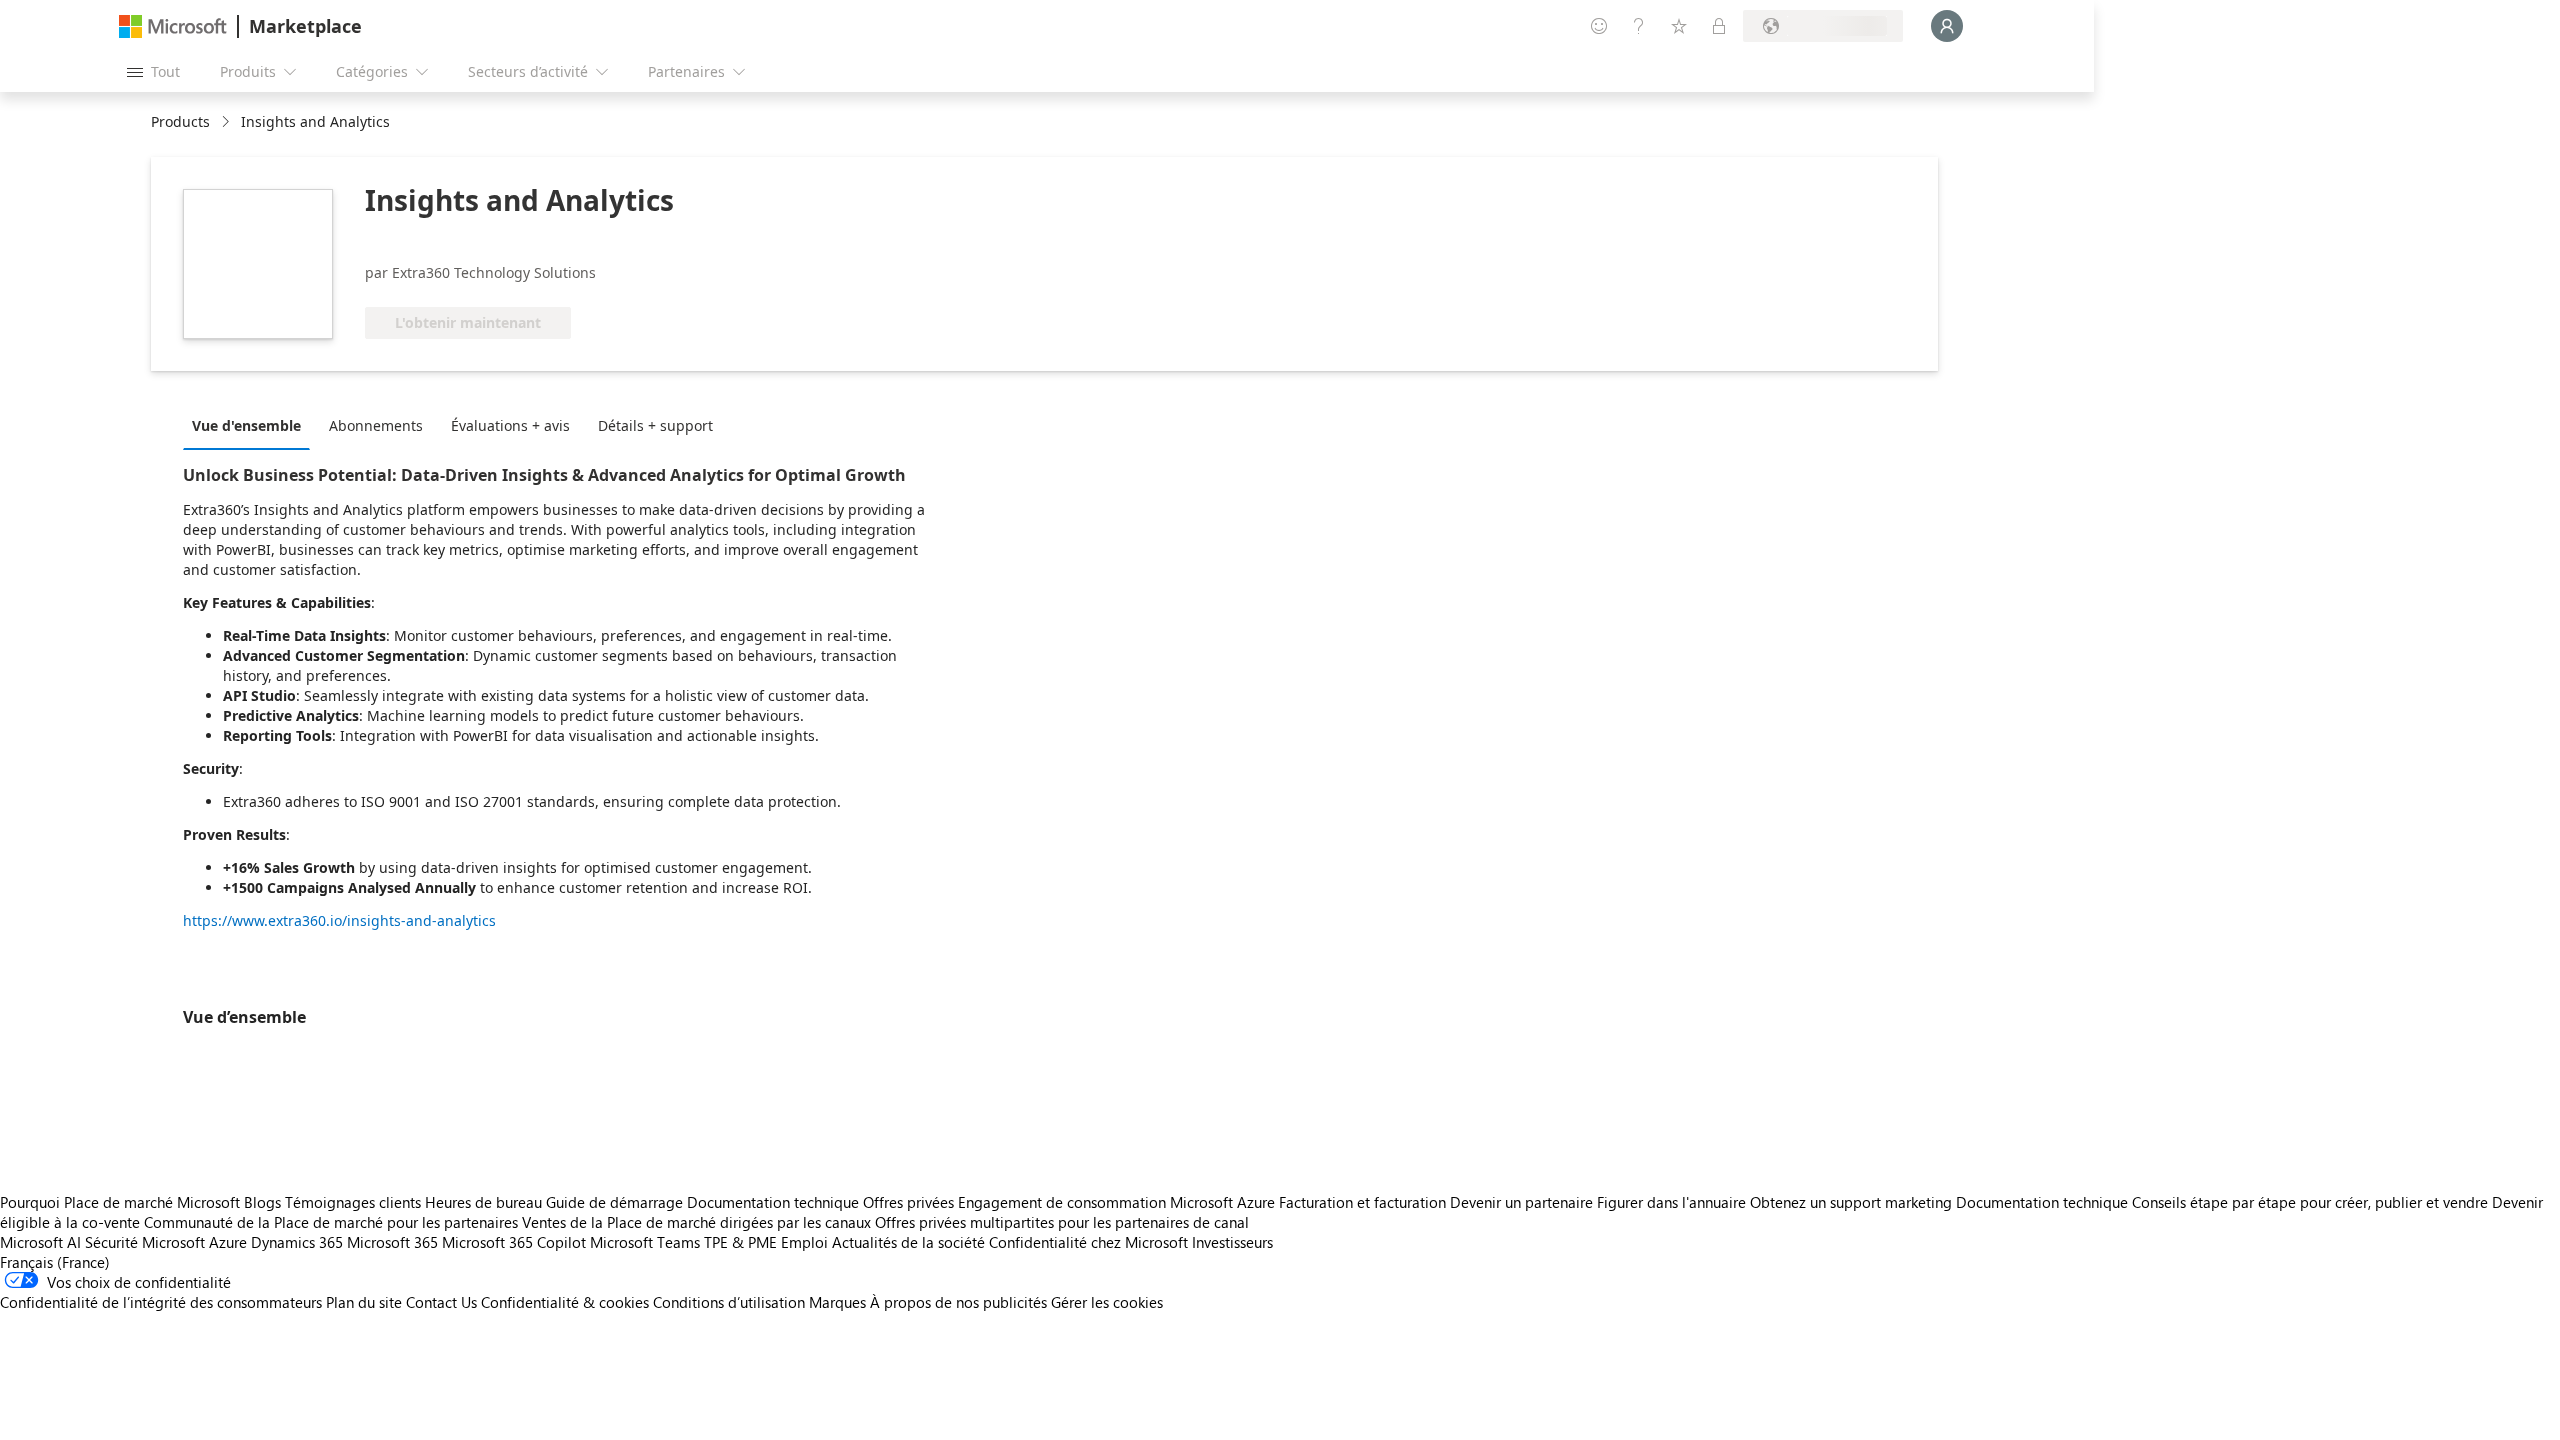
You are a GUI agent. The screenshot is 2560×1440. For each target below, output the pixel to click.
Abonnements (376, 425)
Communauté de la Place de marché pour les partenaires (331, 1222)
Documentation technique (773, 1202)
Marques (837, 1302)
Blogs (262, 1202)
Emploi (804, 1242)
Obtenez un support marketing (1851, 1202)
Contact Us (441, 1302)
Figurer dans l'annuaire (1671, 1202)
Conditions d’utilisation (729, 1302)
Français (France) (55, 1262)
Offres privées (908, 1202)
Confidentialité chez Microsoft (1088, 1242)
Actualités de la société (908, 1242)
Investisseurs (1232, 1242)
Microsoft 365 (392, 1242)
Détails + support (655, 425)
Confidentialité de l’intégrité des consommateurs (161, 1302)
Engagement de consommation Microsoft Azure (1118, 1202)
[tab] (251, 425)
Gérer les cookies (1107, 1302)
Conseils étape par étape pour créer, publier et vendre (2310, 1202)
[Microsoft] (173, 26)
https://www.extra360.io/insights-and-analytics (339, 920)
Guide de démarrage (614, 1202)
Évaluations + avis (510, 425)
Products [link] (180, 121)
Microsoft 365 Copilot (514, 1242)
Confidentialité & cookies (565, 1302)
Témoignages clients (353, 1202)
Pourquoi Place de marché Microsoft (120, 1202)
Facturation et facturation (1362, 1202)
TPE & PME (740, 1242)
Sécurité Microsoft (145, 1242)
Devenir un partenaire (1521, 1202)
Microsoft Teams (645, 1242)
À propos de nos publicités (958, 1302)
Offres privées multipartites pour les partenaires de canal (1062, 1222)
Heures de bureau (483, 1202)
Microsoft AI (40, 1242)
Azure (228, 1242)
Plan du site (364, 1302)
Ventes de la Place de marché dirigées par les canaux (696, 1222)
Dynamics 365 (297, 1242)
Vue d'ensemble (246, 425)
